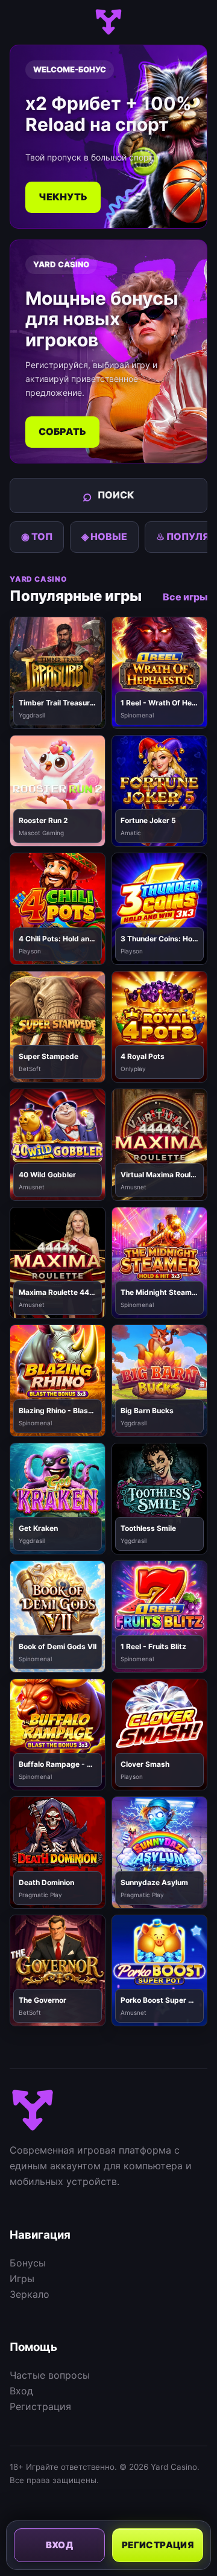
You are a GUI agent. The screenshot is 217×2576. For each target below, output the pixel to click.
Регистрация (40, 2406)
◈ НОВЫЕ (104, 536)
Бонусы (28, 2263)
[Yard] (108, 22)
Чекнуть (63, 197)
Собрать (62, 431)
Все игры (185, 597)
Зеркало (30, 2294)
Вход (21, 2391)
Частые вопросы (50, 2375)
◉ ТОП (37, 536)
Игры (22, 2279)
